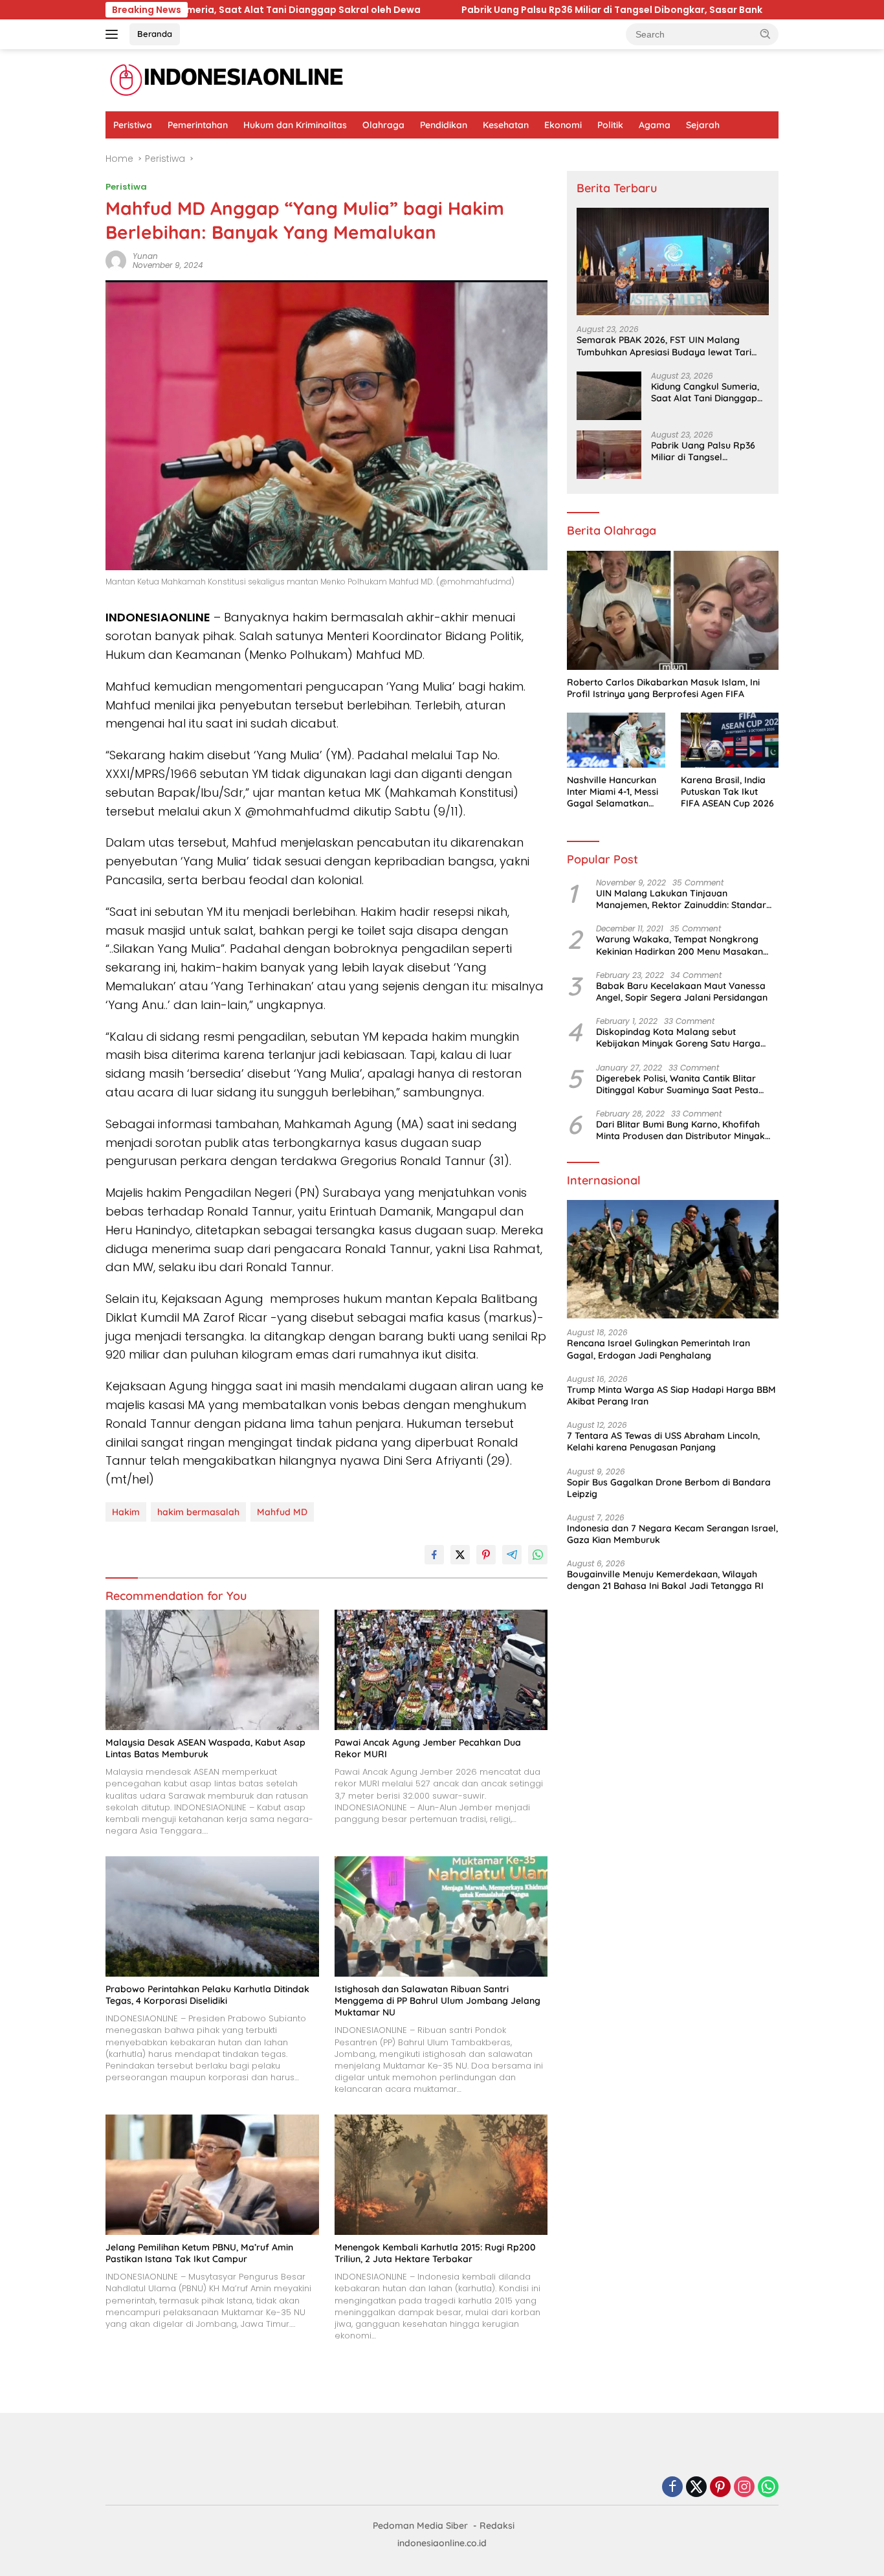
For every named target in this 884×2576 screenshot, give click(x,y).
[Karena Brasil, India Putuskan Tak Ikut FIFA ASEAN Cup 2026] (730, 740)
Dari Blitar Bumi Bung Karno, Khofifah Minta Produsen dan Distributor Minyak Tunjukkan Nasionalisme (680, 1130)
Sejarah (703, 125)
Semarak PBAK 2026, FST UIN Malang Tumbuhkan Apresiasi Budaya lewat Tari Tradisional (664, 346)
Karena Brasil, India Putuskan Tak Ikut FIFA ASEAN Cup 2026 (727, 792)
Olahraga (383, 125)
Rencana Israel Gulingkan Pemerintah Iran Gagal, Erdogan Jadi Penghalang (658, 1349)
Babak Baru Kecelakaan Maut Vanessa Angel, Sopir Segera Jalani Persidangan (682, 992)
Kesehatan (506, 125)
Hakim (126, 1512)
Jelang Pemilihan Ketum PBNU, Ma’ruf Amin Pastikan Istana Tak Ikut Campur (199, 2253)
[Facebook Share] (434, 1555)
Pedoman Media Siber (420, 2526)
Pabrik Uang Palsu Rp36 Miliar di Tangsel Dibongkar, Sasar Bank (408, 10)
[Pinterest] (720, 2488)
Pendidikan (444, 125)
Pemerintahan (198, 125)
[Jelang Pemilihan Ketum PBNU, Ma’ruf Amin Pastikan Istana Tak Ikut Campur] (212, 2174)
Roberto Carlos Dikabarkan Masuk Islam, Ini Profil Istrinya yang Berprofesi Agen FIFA (663, 688)
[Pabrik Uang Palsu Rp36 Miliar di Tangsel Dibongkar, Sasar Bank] (609, 455)
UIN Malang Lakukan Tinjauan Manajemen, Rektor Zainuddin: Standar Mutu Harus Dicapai (681, 899)
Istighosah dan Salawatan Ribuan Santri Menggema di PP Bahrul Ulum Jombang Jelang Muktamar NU (437, 2001)
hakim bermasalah (198, 1512)
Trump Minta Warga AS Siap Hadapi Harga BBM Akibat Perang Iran (671, 1395)
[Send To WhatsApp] (538, 1555)
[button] (766, 34)
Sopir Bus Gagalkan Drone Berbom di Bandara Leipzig (669, 1488)
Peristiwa (133, 125)
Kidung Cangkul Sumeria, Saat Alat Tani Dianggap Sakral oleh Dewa (705, 392)
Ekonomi (563, 125)
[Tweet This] (460, 1555)
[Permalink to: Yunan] (116, 260)
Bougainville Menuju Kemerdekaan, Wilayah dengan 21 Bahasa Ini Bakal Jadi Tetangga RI (665, 1580)
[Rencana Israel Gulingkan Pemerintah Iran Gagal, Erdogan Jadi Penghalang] (673, 1260)
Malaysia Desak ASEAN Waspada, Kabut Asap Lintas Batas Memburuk (205, 1748)
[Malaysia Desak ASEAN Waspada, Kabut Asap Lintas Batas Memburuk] (212, 1670)
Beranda (155, 34)
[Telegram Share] (512, 1555)
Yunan (145, 256)
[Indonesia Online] (227, 80)
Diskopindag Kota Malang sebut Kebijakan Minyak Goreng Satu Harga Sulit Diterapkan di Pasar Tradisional (678, 1038)
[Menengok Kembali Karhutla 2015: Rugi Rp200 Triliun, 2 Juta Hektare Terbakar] (441, 2174)
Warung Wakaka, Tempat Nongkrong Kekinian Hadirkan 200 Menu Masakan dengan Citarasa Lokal (680, 945)
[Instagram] (744, 2488)
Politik (610, 125)
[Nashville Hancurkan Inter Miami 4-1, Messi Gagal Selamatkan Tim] (616, 740)
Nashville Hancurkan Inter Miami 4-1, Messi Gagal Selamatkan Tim (613, 792)
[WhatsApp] (768, 2488)
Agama (655, 125)
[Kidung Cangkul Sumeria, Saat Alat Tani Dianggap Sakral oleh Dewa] (609, 396)
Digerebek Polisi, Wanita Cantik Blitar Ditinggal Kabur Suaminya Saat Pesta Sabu (677, 1084)
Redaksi (497, 2526)
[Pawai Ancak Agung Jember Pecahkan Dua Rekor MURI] (441, 1670)
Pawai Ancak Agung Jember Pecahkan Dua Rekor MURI (428, 1748)
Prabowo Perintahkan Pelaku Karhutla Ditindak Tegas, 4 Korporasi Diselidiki (207, 1995)
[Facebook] (672, 2488)
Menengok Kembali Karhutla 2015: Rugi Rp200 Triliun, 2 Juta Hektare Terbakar (435, 2253)
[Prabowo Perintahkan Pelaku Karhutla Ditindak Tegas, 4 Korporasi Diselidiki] (212, 1916)
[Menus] (114, 34)
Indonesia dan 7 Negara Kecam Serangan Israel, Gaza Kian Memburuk (672, 1534)
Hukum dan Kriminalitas (295, 125)
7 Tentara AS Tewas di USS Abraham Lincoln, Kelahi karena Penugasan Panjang (663, 1441)
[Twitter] (696, 2488)
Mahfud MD (282, 1512)
